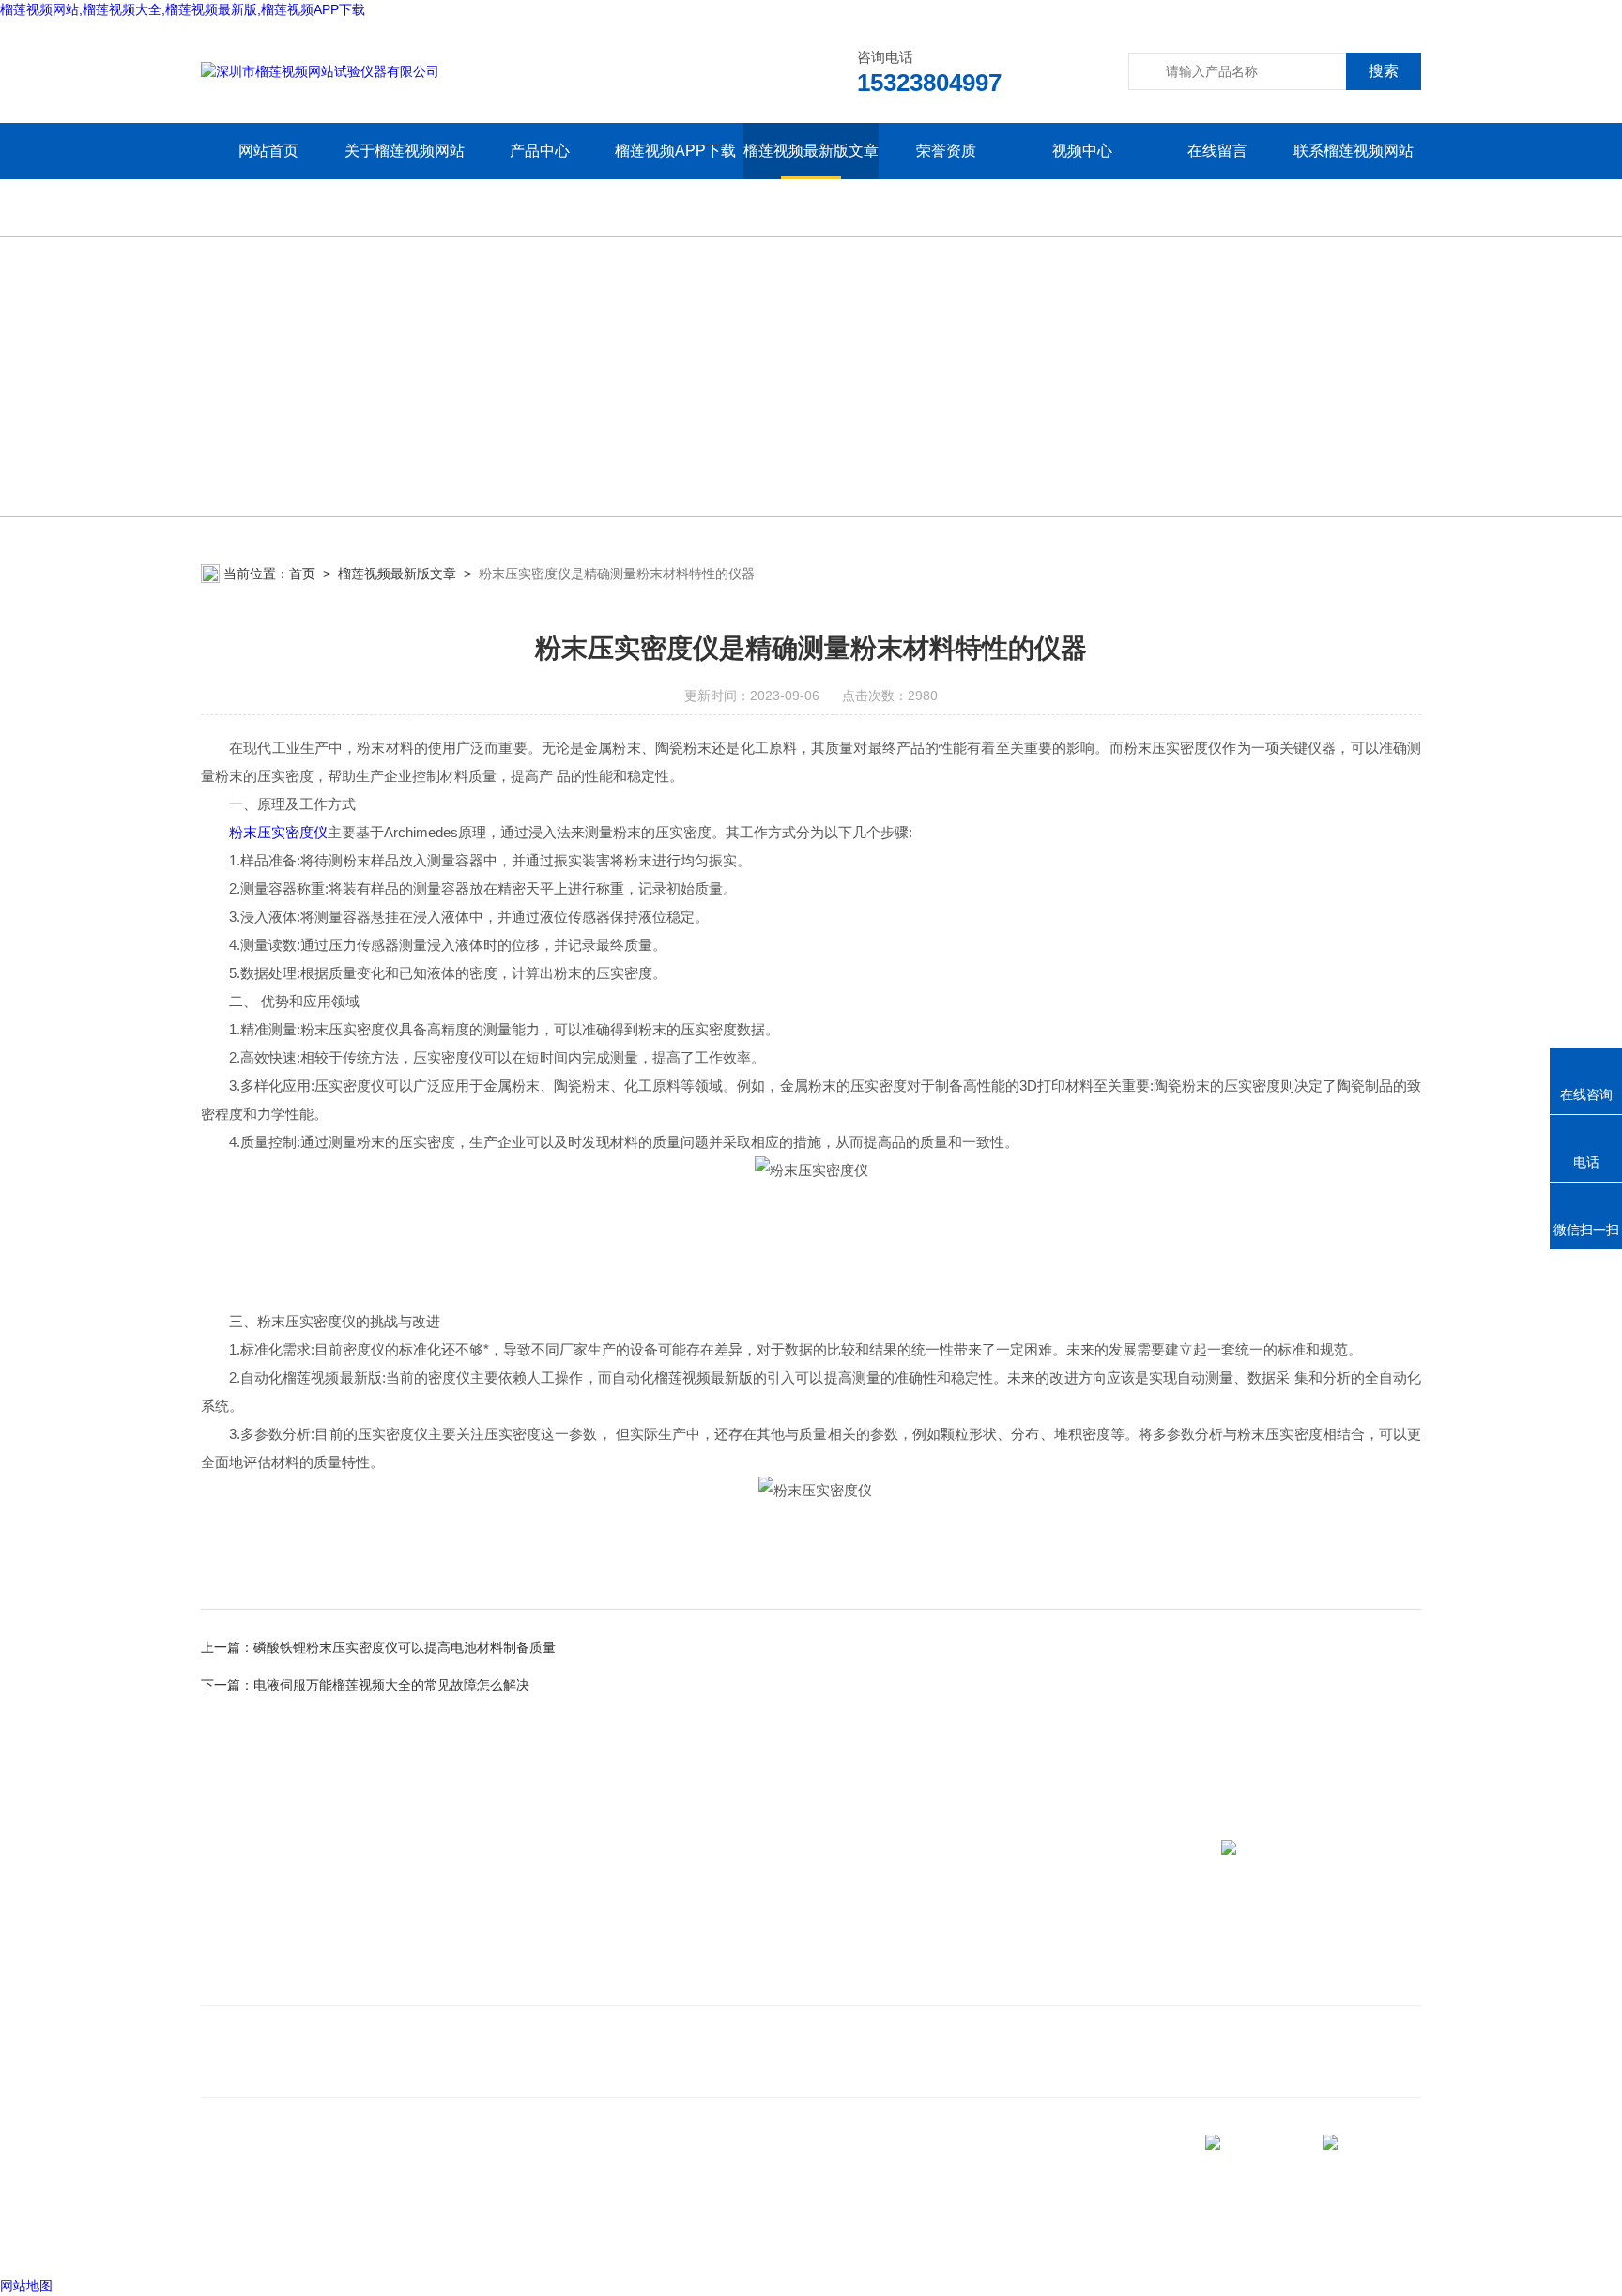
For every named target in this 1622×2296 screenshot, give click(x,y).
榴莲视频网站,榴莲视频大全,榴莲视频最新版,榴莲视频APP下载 (183, 9)
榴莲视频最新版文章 (811, 151)
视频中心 (1082, 151)
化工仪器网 (433, 2239)
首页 (302, 574)
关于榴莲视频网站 (405, 151)
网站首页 (268, 151)
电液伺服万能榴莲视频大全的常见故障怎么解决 (391, 1685)
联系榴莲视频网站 (1354, 151)
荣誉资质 (946, 151)
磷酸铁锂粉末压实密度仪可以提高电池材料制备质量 (405, 1647)
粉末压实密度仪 (278, 832)
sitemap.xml (265, 2203)
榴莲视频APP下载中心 (675, 179)
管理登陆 (227, 2239)
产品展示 (475, 1954)
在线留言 (1217, 151)
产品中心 (540, 151)
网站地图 (26, 2286)
